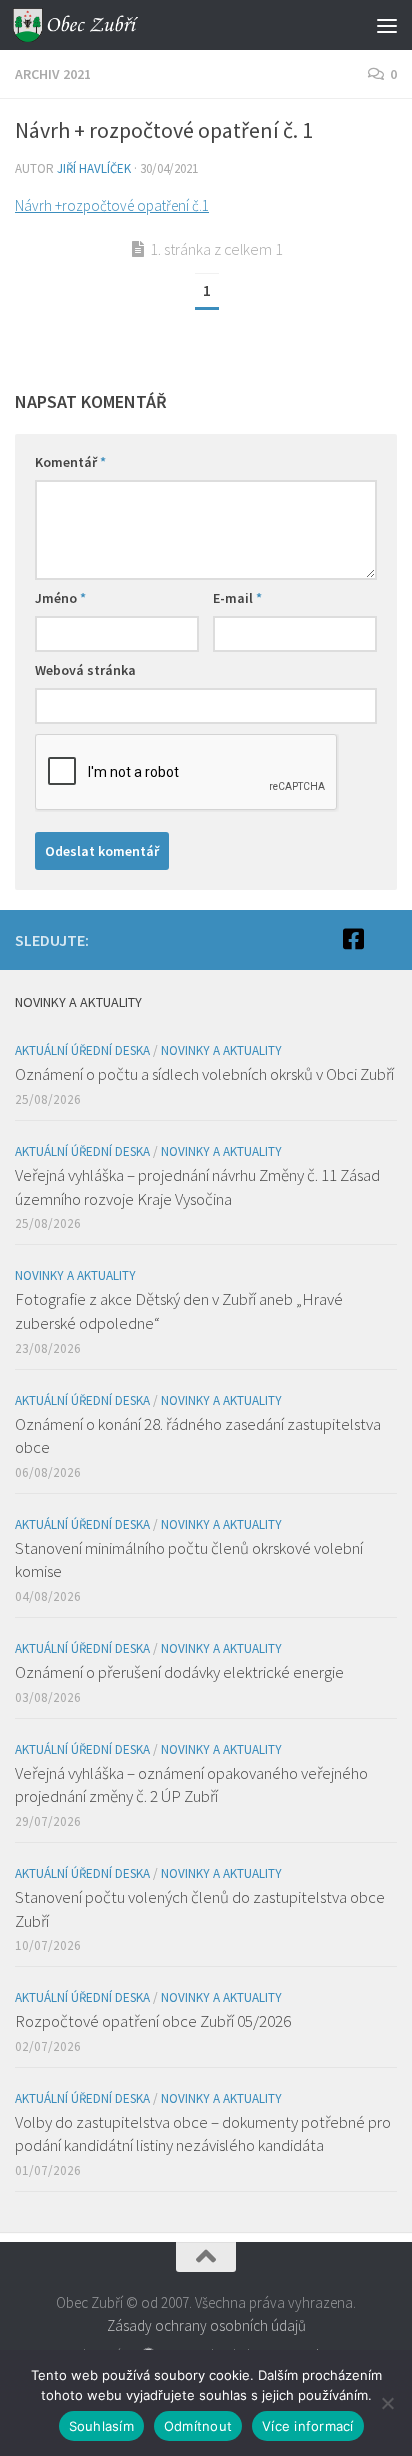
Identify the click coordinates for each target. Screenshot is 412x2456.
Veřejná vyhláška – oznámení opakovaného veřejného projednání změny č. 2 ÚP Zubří (191, 1785)
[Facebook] (353, 939)
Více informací (308, 2426)
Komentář (70, 462)
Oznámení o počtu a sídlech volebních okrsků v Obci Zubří (204, 1074)
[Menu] (387, 25)
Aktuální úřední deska (82, 1050)
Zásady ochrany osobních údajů (206, 2325)
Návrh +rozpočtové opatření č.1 (112, 205)
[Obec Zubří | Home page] (98, 25)
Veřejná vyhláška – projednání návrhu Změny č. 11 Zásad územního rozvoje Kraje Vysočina (197, 1187)
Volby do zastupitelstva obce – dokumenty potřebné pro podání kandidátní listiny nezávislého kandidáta (203, 2134)
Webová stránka (85, 670)
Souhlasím (101, 2426)
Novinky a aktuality (221, 1050)
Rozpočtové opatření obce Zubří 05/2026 (153, 2021)
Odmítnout (198, 2426)
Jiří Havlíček (94, 168)
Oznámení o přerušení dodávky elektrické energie (179, 1672)
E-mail (237, 598)
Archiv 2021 (53, 74)
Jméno (60, 598)
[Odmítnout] (387, 2403)
